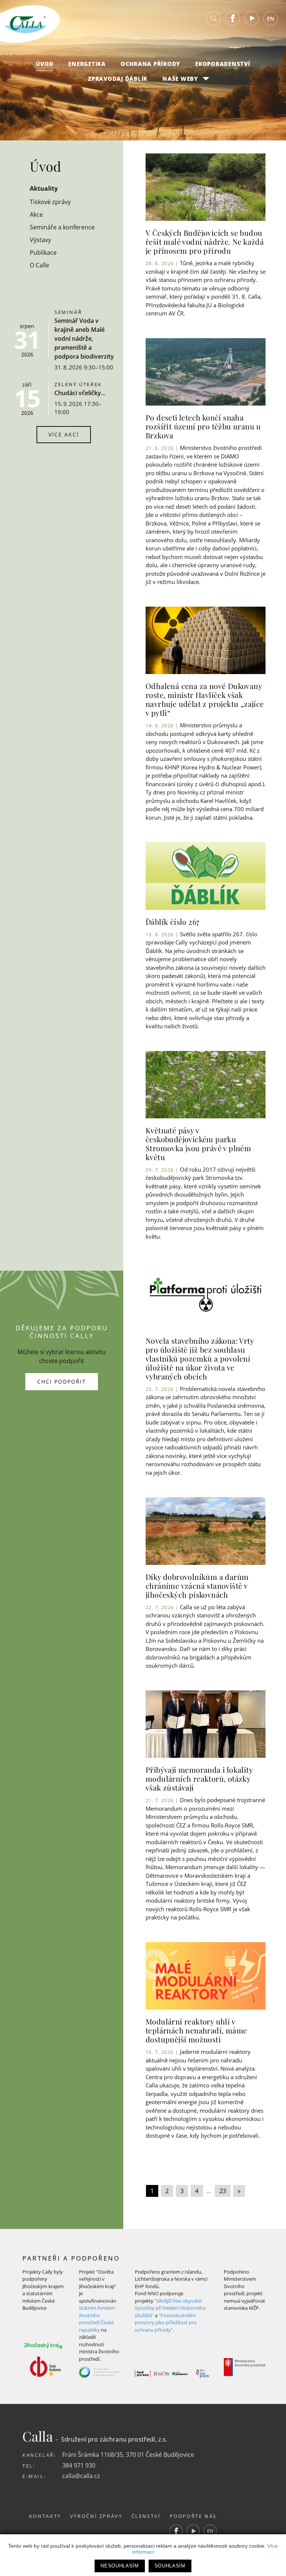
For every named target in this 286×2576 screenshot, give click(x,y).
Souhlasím (170, 2566)
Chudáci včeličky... (80, 393)
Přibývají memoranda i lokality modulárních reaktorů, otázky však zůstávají (199, 1778)
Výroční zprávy (96, 2516)
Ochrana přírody (150, 64)
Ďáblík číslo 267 (172, 922)
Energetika (87, 64)
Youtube (252, 18)
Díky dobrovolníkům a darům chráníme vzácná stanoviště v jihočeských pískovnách (197, 1586)
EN (271, 18)
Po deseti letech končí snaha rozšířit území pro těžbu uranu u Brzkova (203, 426)
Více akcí (64, 434)
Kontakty (45, 2516)
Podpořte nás (193, 2516)
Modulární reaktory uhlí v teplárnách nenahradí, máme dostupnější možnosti (196, 2030)
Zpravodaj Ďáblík (118, 79)
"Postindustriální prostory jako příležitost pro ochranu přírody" (166, 2323)
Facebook (233, 18)
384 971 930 (79, 2465)
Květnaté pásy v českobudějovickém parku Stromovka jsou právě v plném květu (198, 1144)
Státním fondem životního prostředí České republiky (97, 2319)
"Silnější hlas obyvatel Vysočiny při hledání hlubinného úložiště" (170, 2308)
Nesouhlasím (120, 2566)
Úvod (45, 64)
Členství (146, 2516)
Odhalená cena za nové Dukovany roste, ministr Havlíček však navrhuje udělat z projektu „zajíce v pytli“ (205, 699)
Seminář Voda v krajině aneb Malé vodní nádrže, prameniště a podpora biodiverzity (84, 339)
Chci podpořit (62, 1381)
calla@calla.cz (81, 2476)
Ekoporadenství (223, 64)
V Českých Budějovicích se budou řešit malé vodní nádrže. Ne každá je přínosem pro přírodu (205, 242)
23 (223, 2191)
